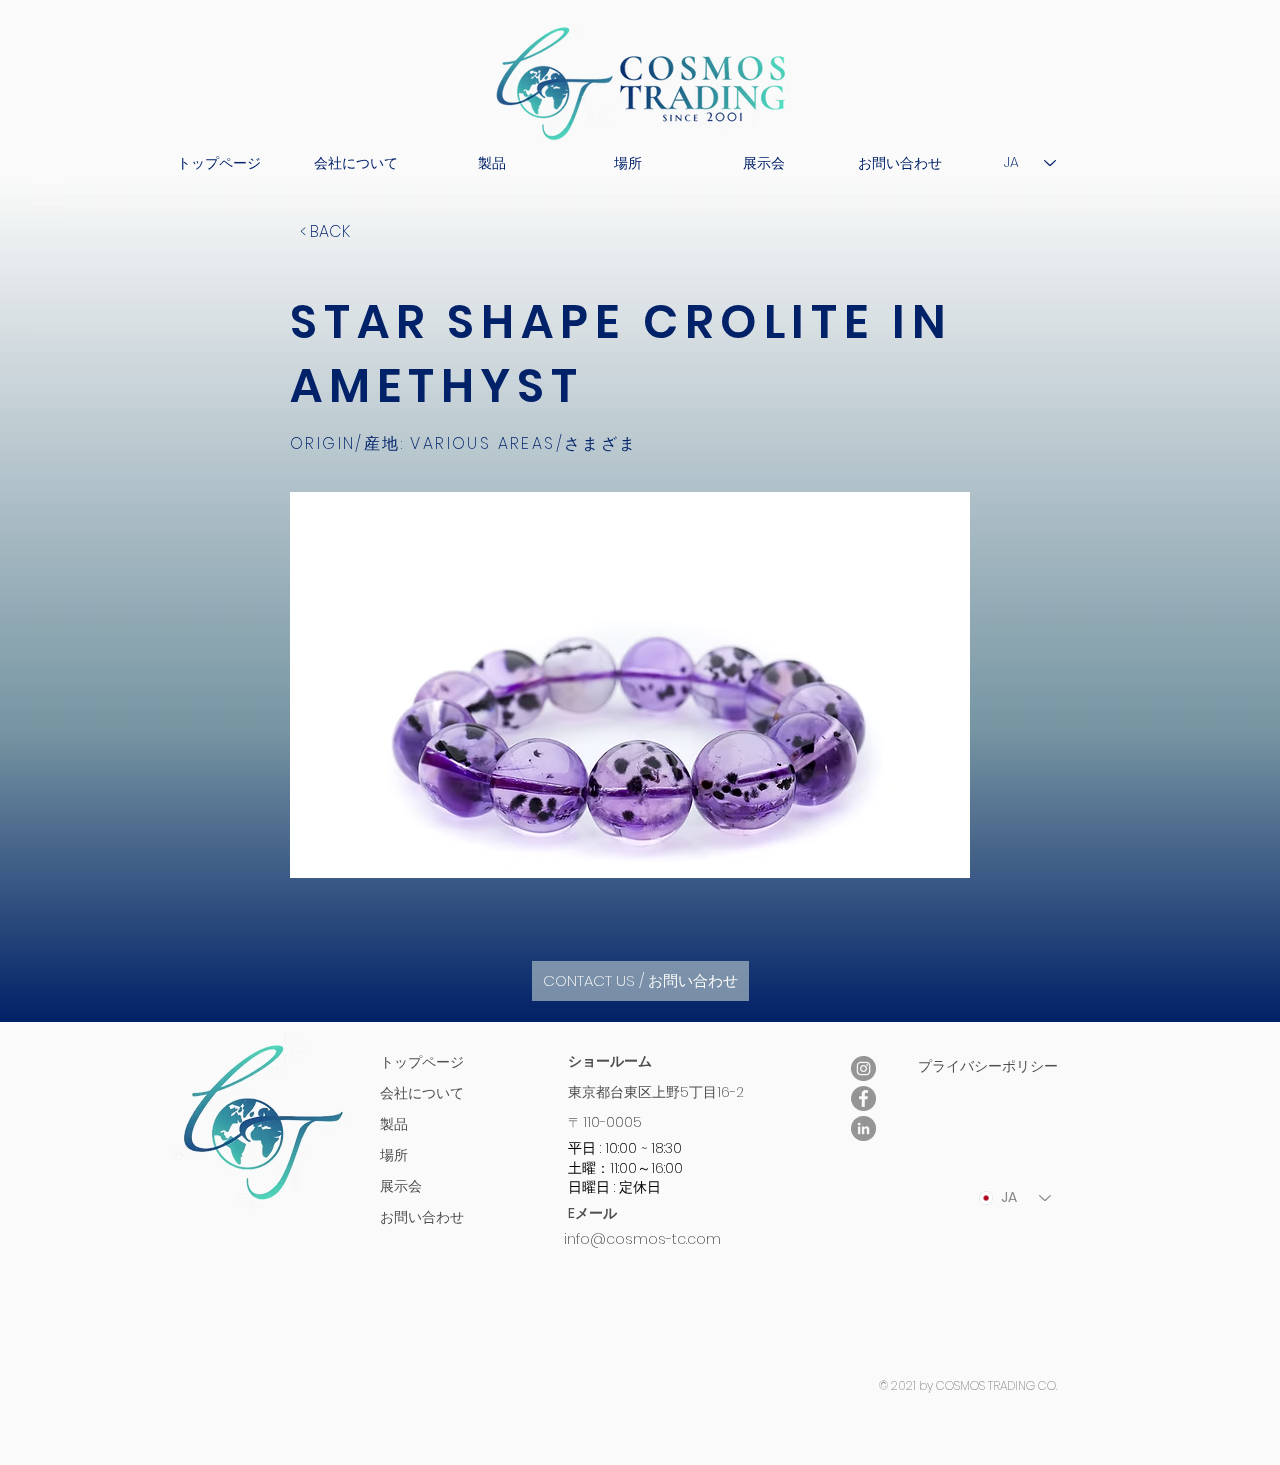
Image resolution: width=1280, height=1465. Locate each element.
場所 (394, 1155)
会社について (422, 1093)
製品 (394, 1124)
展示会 (401, 1186)
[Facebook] (863, 1098)
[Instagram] (863, 1068)
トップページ (422, 1062)
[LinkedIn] (863, 1128)
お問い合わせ (422, 1217)
